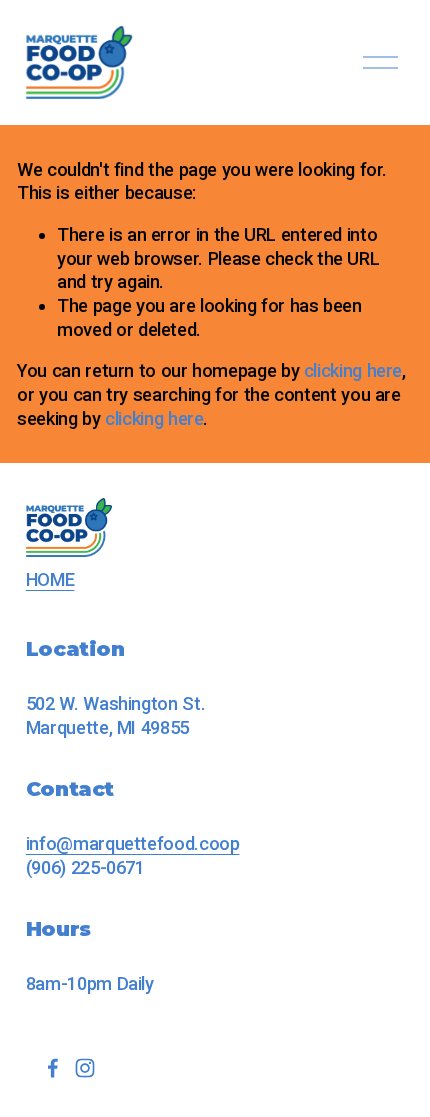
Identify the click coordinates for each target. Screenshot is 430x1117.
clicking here (353, 370)
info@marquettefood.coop (133, 843)
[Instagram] (85, 1068)
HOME (50, 579)
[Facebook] (53, 1068)
